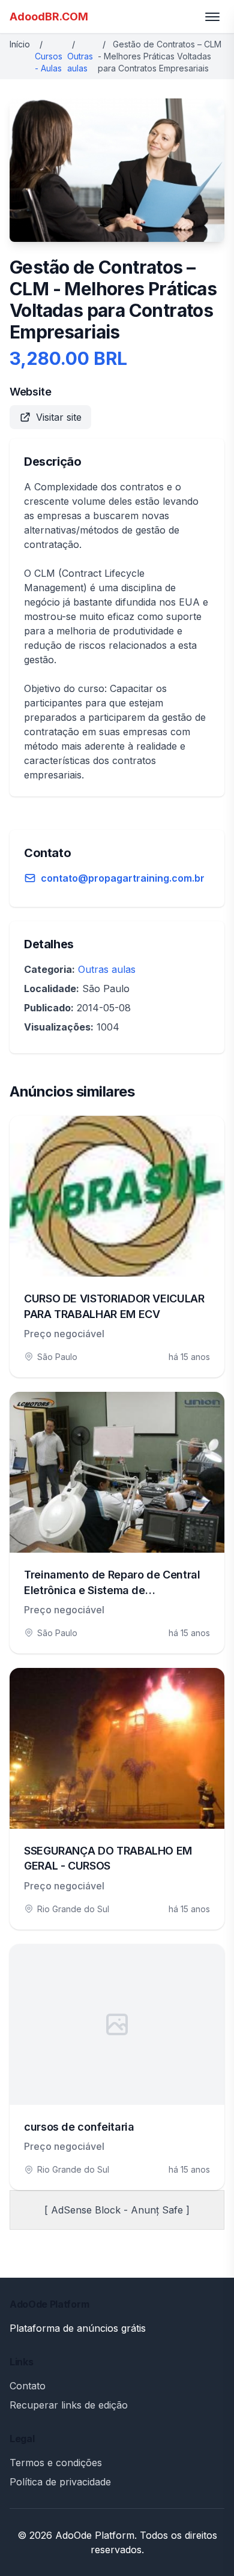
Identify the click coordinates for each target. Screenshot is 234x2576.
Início (20, 44)
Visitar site (59, 417)
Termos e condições (56, 2463)
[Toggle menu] (212, 17)
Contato (28, 2386)
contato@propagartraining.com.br (123, 878)
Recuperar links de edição (69, 2405)
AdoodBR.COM (49, 17)
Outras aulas (107, 969)
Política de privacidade (60, 2482)
